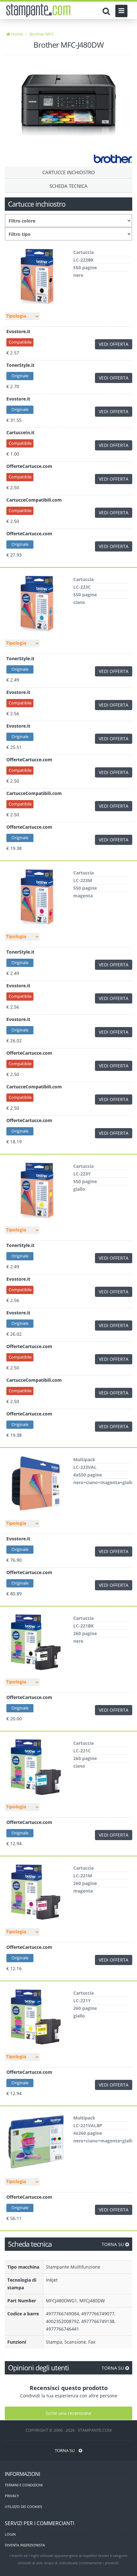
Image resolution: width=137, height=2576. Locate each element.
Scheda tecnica (68, 186)
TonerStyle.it (20, 365)
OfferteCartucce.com (29, 466)
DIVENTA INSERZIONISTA (25, 2545)
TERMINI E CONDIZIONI (24, 2485)
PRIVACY (12, 2496)
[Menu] (121, 11)
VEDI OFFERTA (114, 344)
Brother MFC (42, 34)
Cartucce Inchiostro (69, 172)
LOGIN (10, 2534)
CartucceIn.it (20, 432)
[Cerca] (108, 11)
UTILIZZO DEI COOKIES (23, 2507)
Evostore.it (18, 331)
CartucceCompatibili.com (34, 500)
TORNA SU (113, 2244)
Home (17, 34)
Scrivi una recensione (68, 2413)
